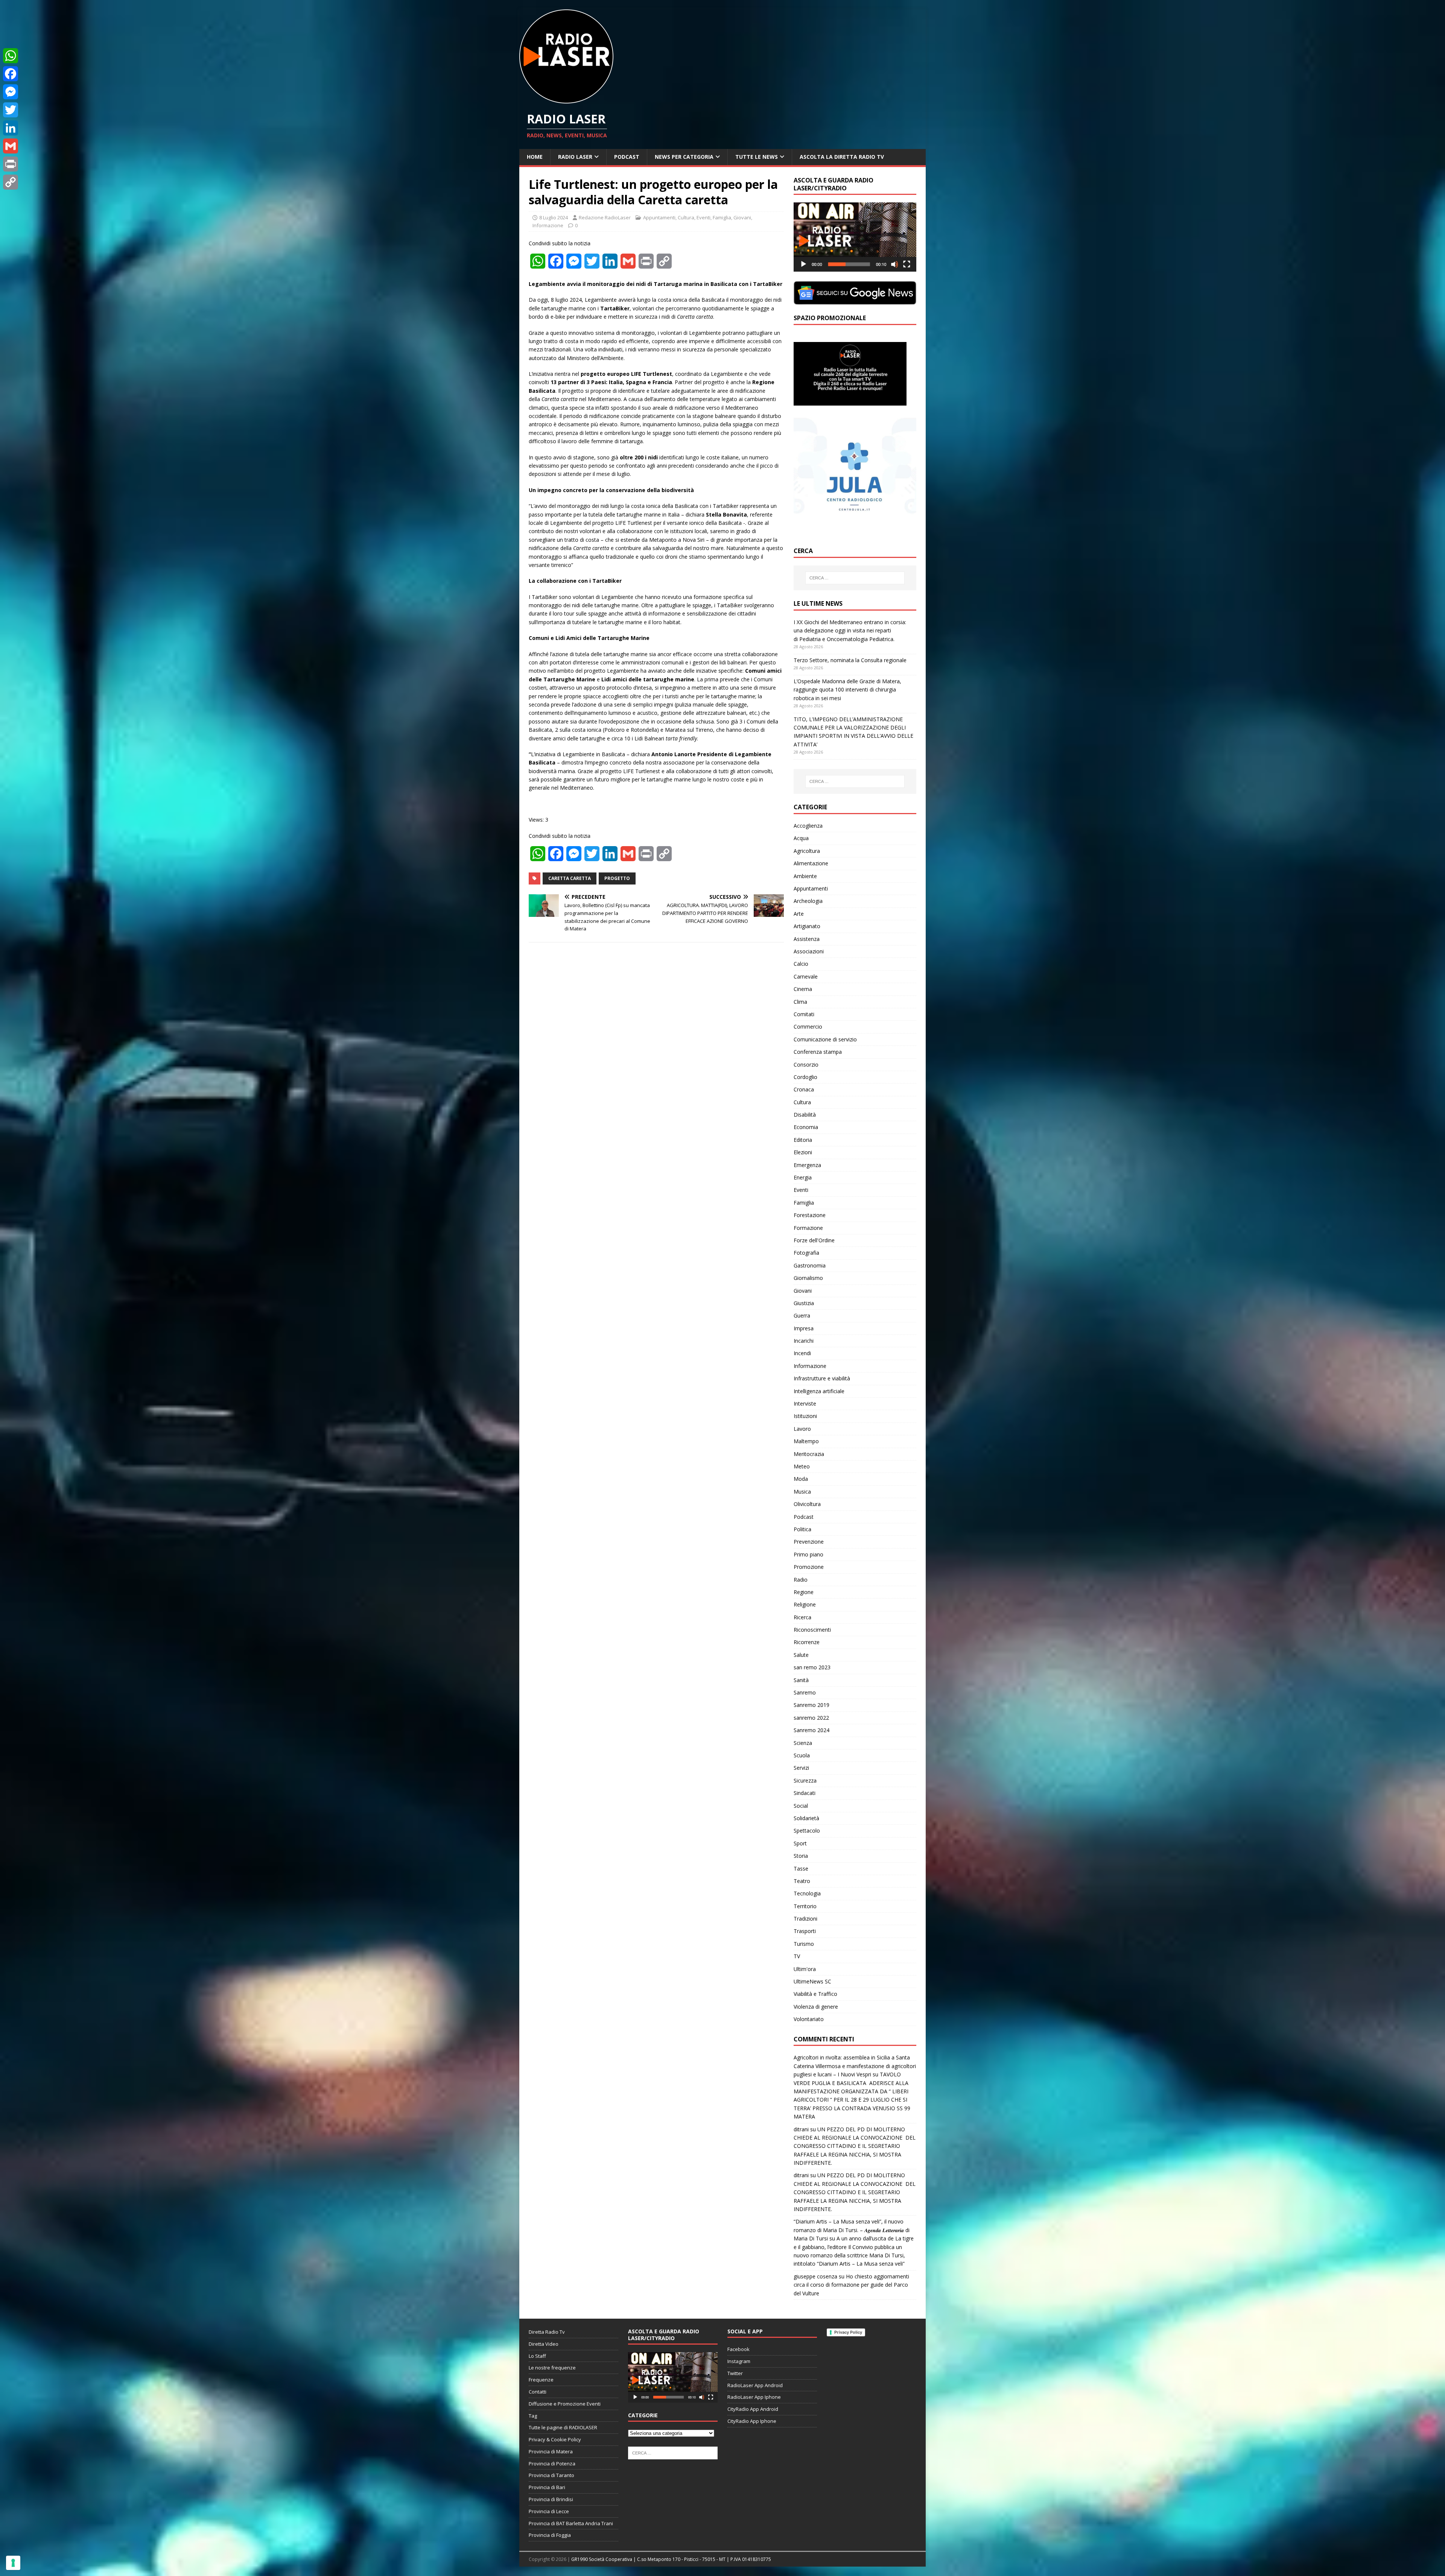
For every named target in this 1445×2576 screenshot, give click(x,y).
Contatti (538, 2392)
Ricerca (802, 1617)
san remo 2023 (812, 1667)
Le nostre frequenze (552, 2368)
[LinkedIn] (11, 128)
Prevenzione (809, 1542)
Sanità (801, 1680)
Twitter (735, 2373)
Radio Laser (575, 157)
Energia (803, 1177)
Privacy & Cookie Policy (555, 2439)
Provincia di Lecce (549, 2511)
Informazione (548, 225)
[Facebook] (11, 74)
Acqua (801, 838)
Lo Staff (537, 2356)
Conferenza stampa (818, 1052)
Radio (801, 1580)
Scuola (802, 1755)
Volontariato (809, 2019)
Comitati (804, 1014)
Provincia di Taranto (551, 2475)
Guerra (802, 1315)
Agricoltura (807, 851)
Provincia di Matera (551, 2451)
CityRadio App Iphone (752, 2421)
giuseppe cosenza (815, 2276)
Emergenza (807, 1165)
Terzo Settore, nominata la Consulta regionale (850, 660)
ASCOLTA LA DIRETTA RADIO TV (842, 157)
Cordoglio (805, 1077)
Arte (799, 914)
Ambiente (805, 876)
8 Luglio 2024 (554, 217)
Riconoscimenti (812, 1630)
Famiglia (722, 217)
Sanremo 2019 (811, 1705)
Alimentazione (811, 863)
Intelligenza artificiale (819, 1391)
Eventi (703, 217)
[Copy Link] (11, 182)
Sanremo (805, 1692)
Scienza (803, 1743)
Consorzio (806, 1065)
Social (801, 1806)
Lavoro (802, 1429)
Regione (804, 1592)
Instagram (739, 2361)
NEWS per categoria (684, 157)
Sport (800, 1843)
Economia (806, 1127)
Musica (802, 1492)
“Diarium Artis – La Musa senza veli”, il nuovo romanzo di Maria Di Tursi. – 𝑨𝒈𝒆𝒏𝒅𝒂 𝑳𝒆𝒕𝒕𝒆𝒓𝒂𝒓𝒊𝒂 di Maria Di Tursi (852, 2230)
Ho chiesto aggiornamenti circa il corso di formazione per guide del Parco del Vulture (851, 2285)
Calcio (801, 964)
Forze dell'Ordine (814, 1240)
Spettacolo (807, 1831)
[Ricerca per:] (855, 578)
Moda (801, 1479)
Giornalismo (808, 1278)
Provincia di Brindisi (551, 2499)
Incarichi (804, 1341)
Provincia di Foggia (550, 2535)
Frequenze (541, 2380)
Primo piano (808, 1554)
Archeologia (808, 901)
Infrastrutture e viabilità (822, 1378)
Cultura (686, 217)
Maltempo (806, 1441)
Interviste (805, 1404)
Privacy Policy (848, 2332)
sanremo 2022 (811, 1718)
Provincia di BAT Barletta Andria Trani (571, 2523)
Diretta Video (544, 2344)
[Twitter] (11, 110)
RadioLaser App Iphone (754, 2397)
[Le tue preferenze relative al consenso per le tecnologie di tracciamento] (13, 2563)
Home (535, 157)
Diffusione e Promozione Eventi (565, 2404)
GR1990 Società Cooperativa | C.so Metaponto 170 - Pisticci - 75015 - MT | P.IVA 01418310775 (671, 2559)
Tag (533, 2416)
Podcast (627, 157)
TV (797, 1956)
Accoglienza (808, 826)
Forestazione (810, 1215)
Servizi (801, 1768)
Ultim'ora (805, 1969)
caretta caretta (570, 878)
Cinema (803, 989)
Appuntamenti (659, 217)
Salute (801, 1655)
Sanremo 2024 (811, 1730)
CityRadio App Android (753, 2409)
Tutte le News (757, 157)
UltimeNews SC (812, 1981)
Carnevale (806, 976)
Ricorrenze (807, 1642)
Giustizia (804, 1303)
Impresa (804, 1328)
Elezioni (803, 1152)
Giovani (742, 217)
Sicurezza (805, 1780)
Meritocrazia (809, 1454)
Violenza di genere (816, 2007)
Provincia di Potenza (552, 2464)
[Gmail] (11, 146)
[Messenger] (11, 92)
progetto (617, 878)
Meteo (802, 1466)
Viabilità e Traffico (815, 1994)
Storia (801, 1856)
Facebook (738, 2349)
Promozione (809, 1567)
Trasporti (805, 1931)
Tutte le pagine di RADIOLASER (563, 2427)
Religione (805, 1604)
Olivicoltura (807, 1504)
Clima (800, 1002)
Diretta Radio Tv (547, 2332)
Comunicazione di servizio (825, 1039)
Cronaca (804, 1089)
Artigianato (807, 926)
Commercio (808, 1027)
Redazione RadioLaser (605, 217)
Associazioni (809, 951)
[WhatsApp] (11, 56)
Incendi (802, 1353)
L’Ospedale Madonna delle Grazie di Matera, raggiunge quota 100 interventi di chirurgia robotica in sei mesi (847, 690)
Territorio (805, 1906)
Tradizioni (805, 1919)
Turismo (804, 1944)
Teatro (802, 1881)
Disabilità (805, 1115)
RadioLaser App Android (755, 2385)
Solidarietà (806, 1818)
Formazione (808, 1228)
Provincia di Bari (547, 2487)
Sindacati (805, 1793)
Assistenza (807, 939)
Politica (802, 1529)
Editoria (803, 1140)
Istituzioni (805, 1416)
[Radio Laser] (566, 99)
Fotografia (806, 1253)
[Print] (11, 164)
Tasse (801, 1869)
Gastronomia (810, 1265)
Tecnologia (807, 1893)
